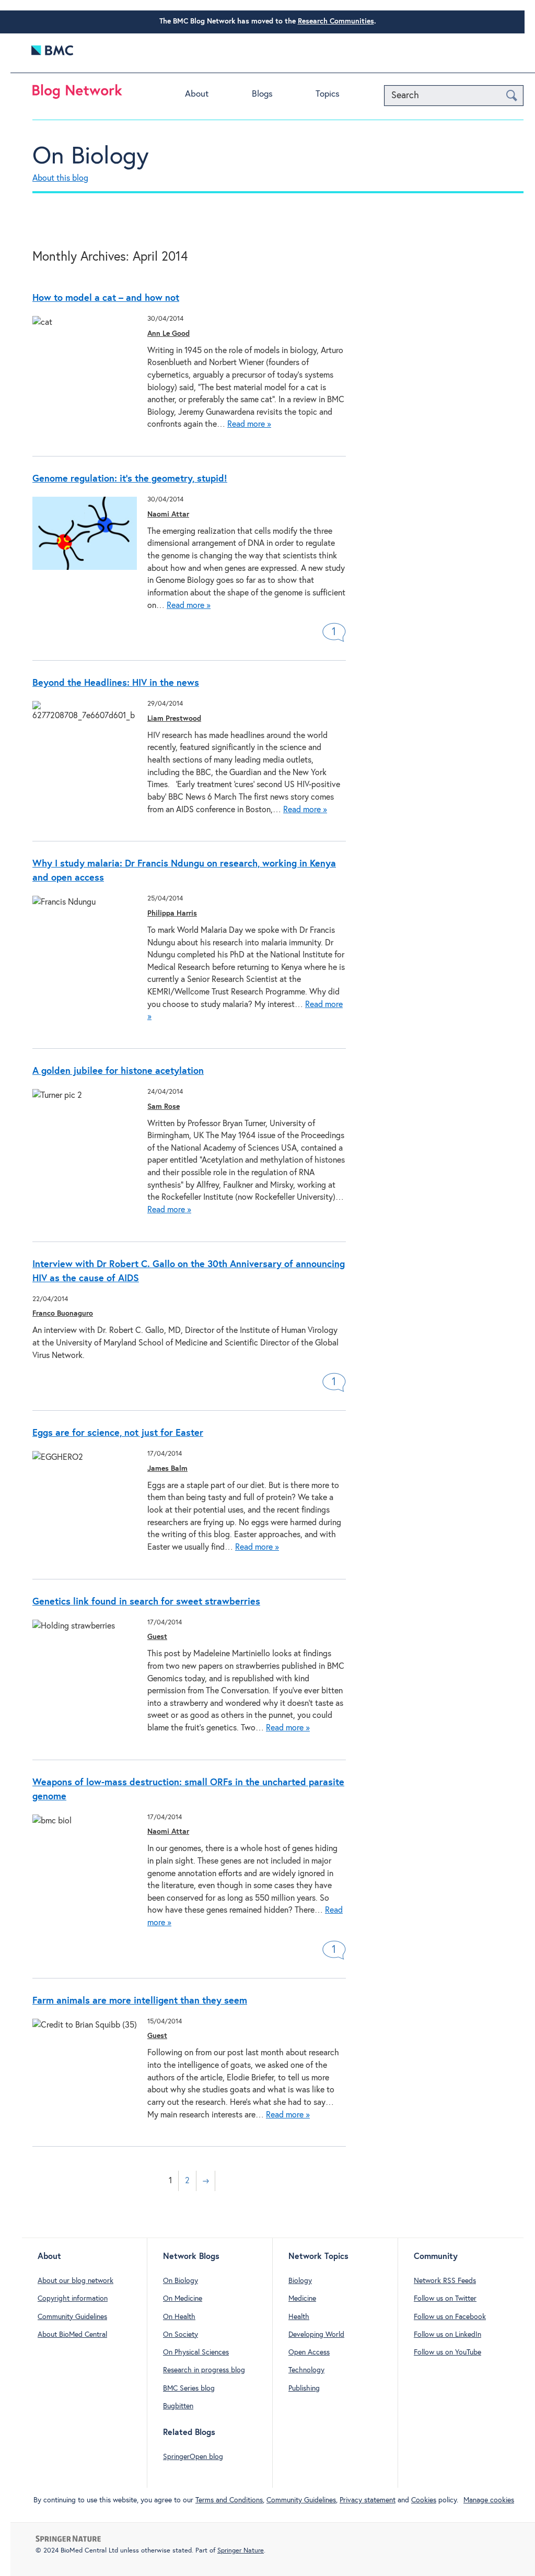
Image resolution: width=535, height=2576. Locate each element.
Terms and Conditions (229, 2500)
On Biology (91, 157)
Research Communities (336, 21)
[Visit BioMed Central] (52, 53)
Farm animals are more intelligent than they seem (140, 2001)
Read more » (249, 424)
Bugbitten (178, 2406)
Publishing (304, 2388)
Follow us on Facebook (450, 2317)
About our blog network (75, 2281)
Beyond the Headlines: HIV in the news (116, 683)
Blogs (262, 94)
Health (299, 2317)
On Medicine (183, 2299)
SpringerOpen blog (193, 2457)
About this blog (60, 178)
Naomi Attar (168, 514)
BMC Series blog (189, 2388)
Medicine (302, 2299)
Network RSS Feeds (445, 2281)
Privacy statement (368, 2500)
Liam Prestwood (174, 719)
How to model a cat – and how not (106, 298)
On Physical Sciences (196, 2352)
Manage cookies (489, 2500)
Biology (300, 2281)
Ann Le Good (168, 334)
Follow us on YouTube (447, 2352)
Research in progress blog (204, 2370)
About (197, 94)
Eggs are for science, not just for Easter (118, 1433)
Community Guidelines (72, 2317)
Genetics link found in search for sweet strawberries (146, 1602)
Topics (328, 94)
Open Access (309, 2352)
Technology (306, 2370)
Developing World (316, 2335)
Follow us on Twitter (445, 2299)
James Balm (167, 1469)
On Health (179, 2317)
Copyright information (73, 2299)
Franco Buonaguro (63, 1314)
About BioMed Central (72, 2335)
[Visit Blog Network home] (77, 94)
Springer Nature (241, 2551)
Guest (157, 1637)
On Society (181, 2335)
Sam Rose (164, 1107)
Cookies (424, 2500)
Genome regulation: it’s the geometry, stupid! (130, 479)
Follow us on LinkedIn (447, 2335)
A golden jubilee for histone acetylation (118, 1071)
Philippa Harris (172, 914)
